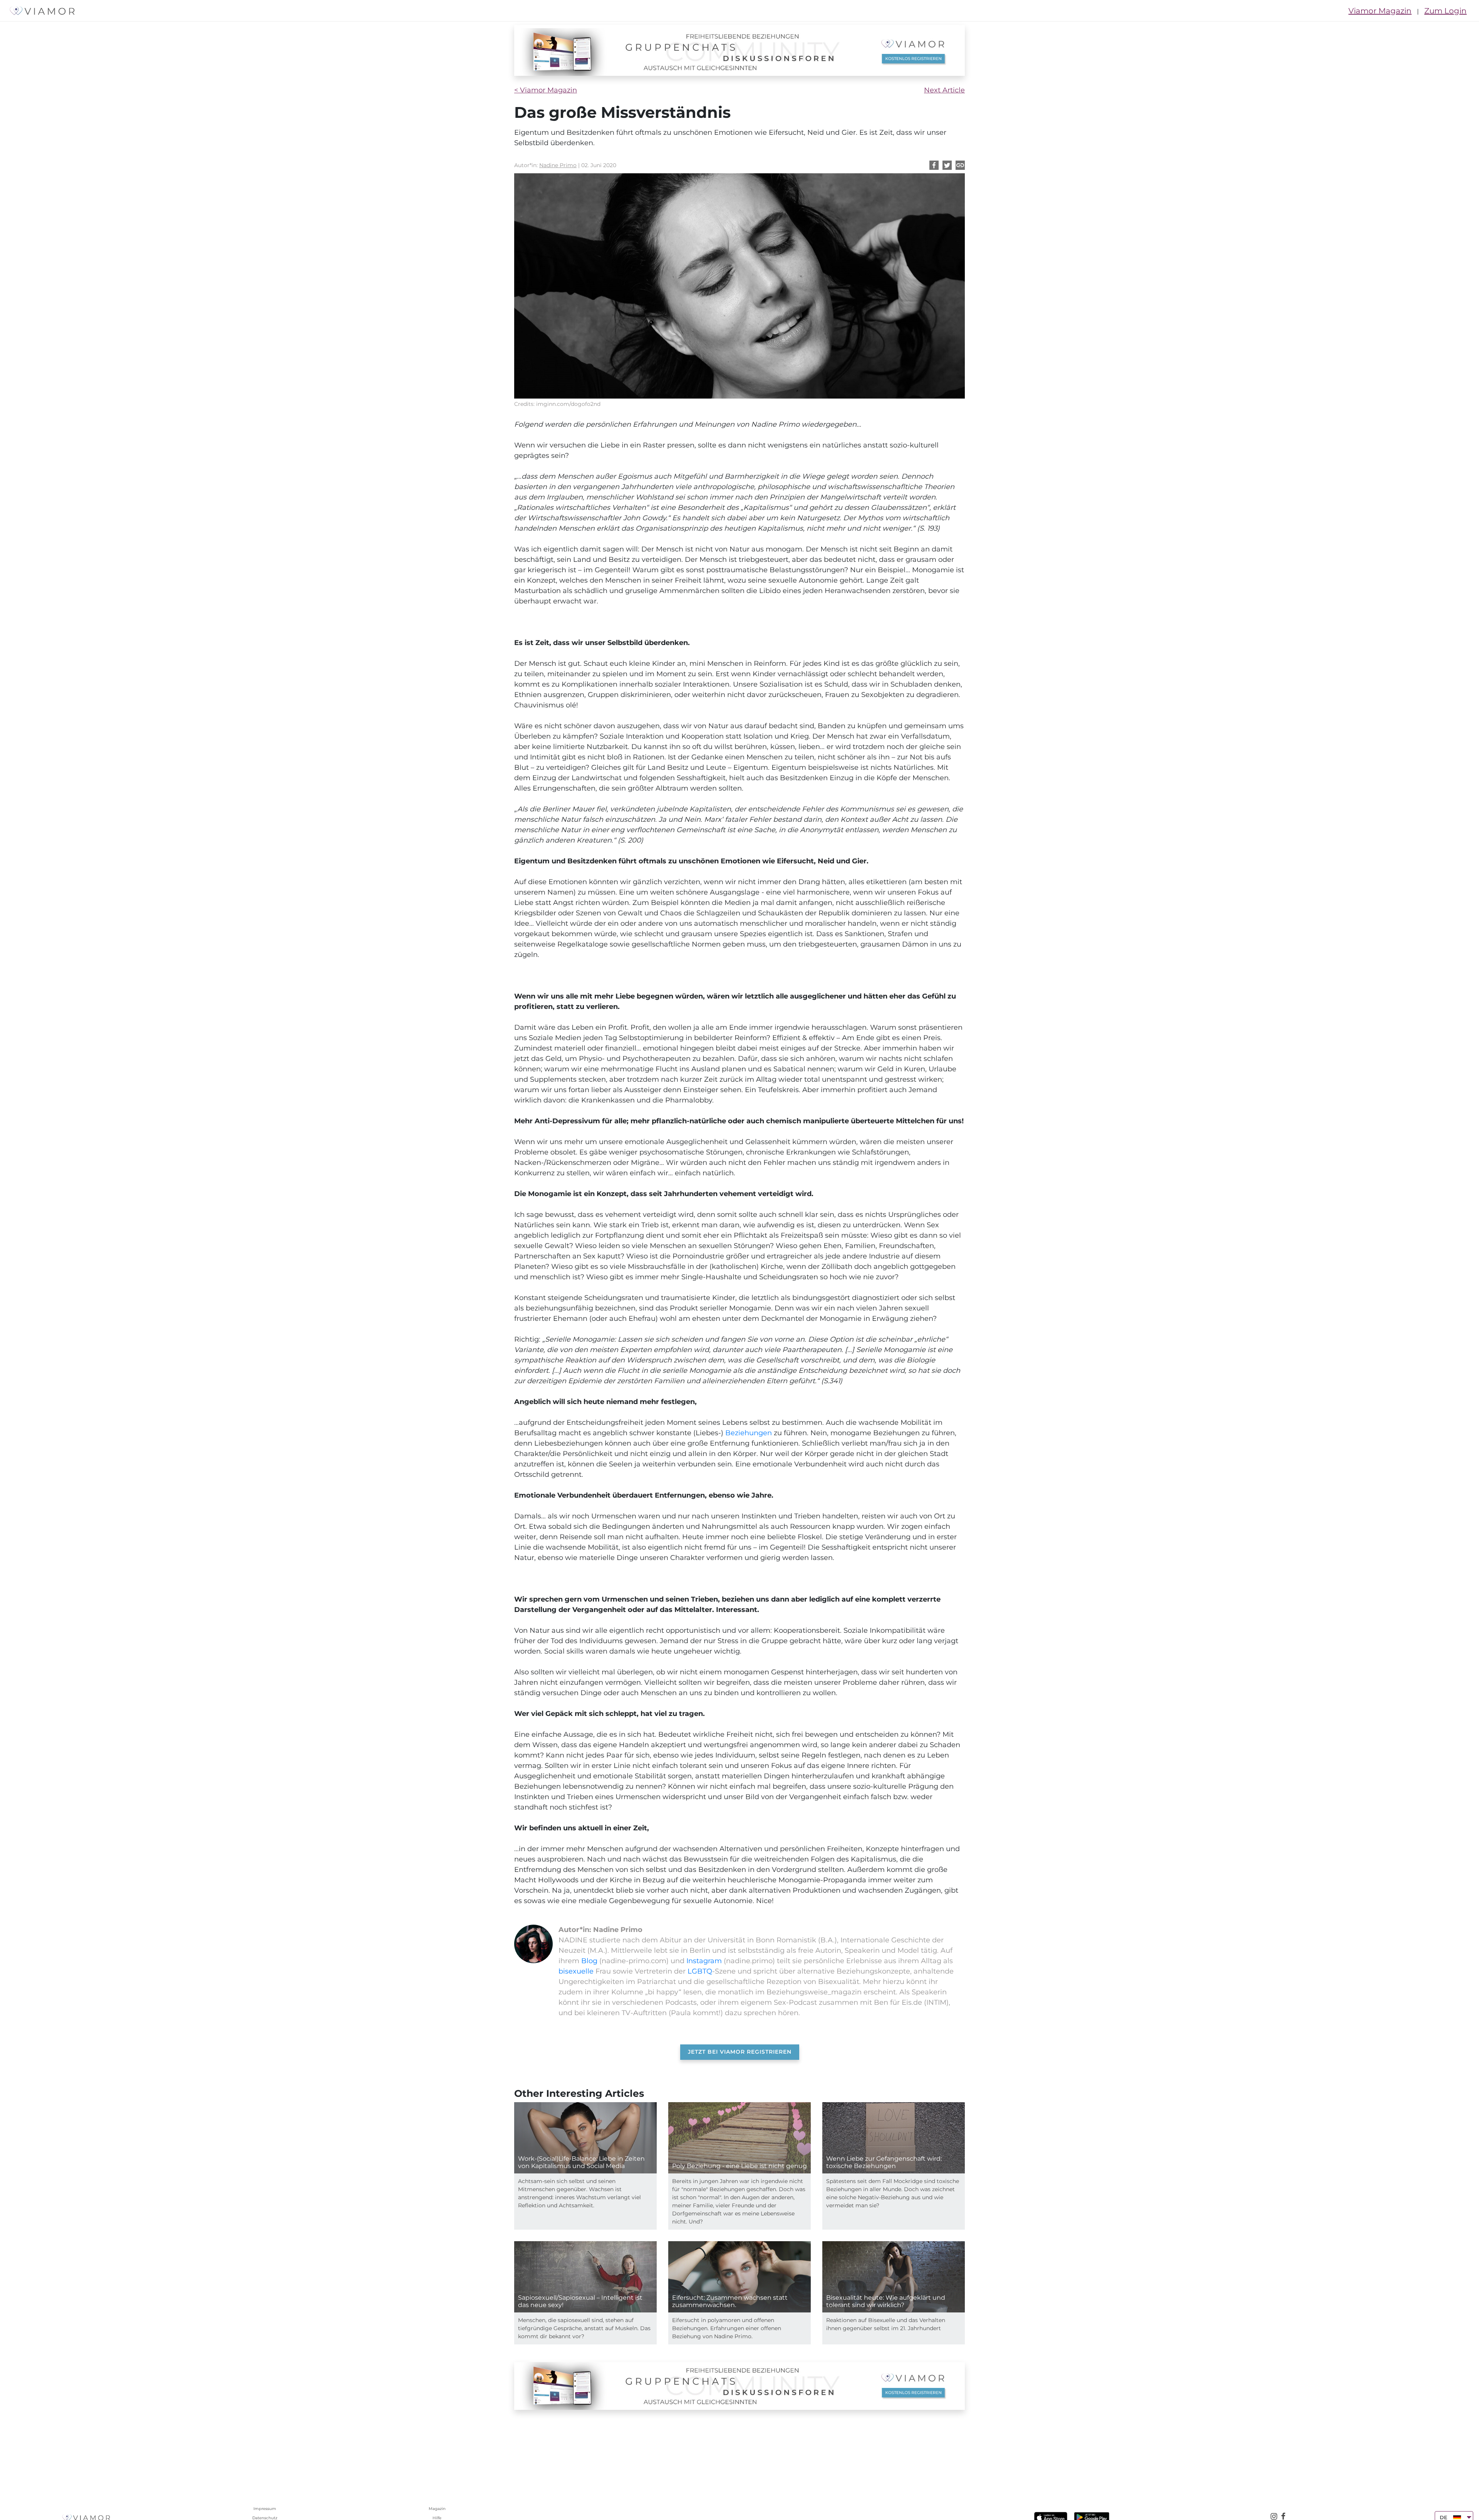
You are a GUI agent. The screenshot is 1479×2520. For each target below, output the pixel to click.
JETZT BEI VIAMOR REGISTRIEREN (740, 2052)
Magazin (437, 2509)
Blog (589, 1961)
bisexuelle (576, 1971)
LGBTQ (699, 1971)
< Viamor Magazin (546, 90)
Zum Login (1445, 11)
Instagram (704, 1961)
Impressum (265, 2509)
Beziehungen (749, 1433)
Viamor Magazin (1380, 11)
